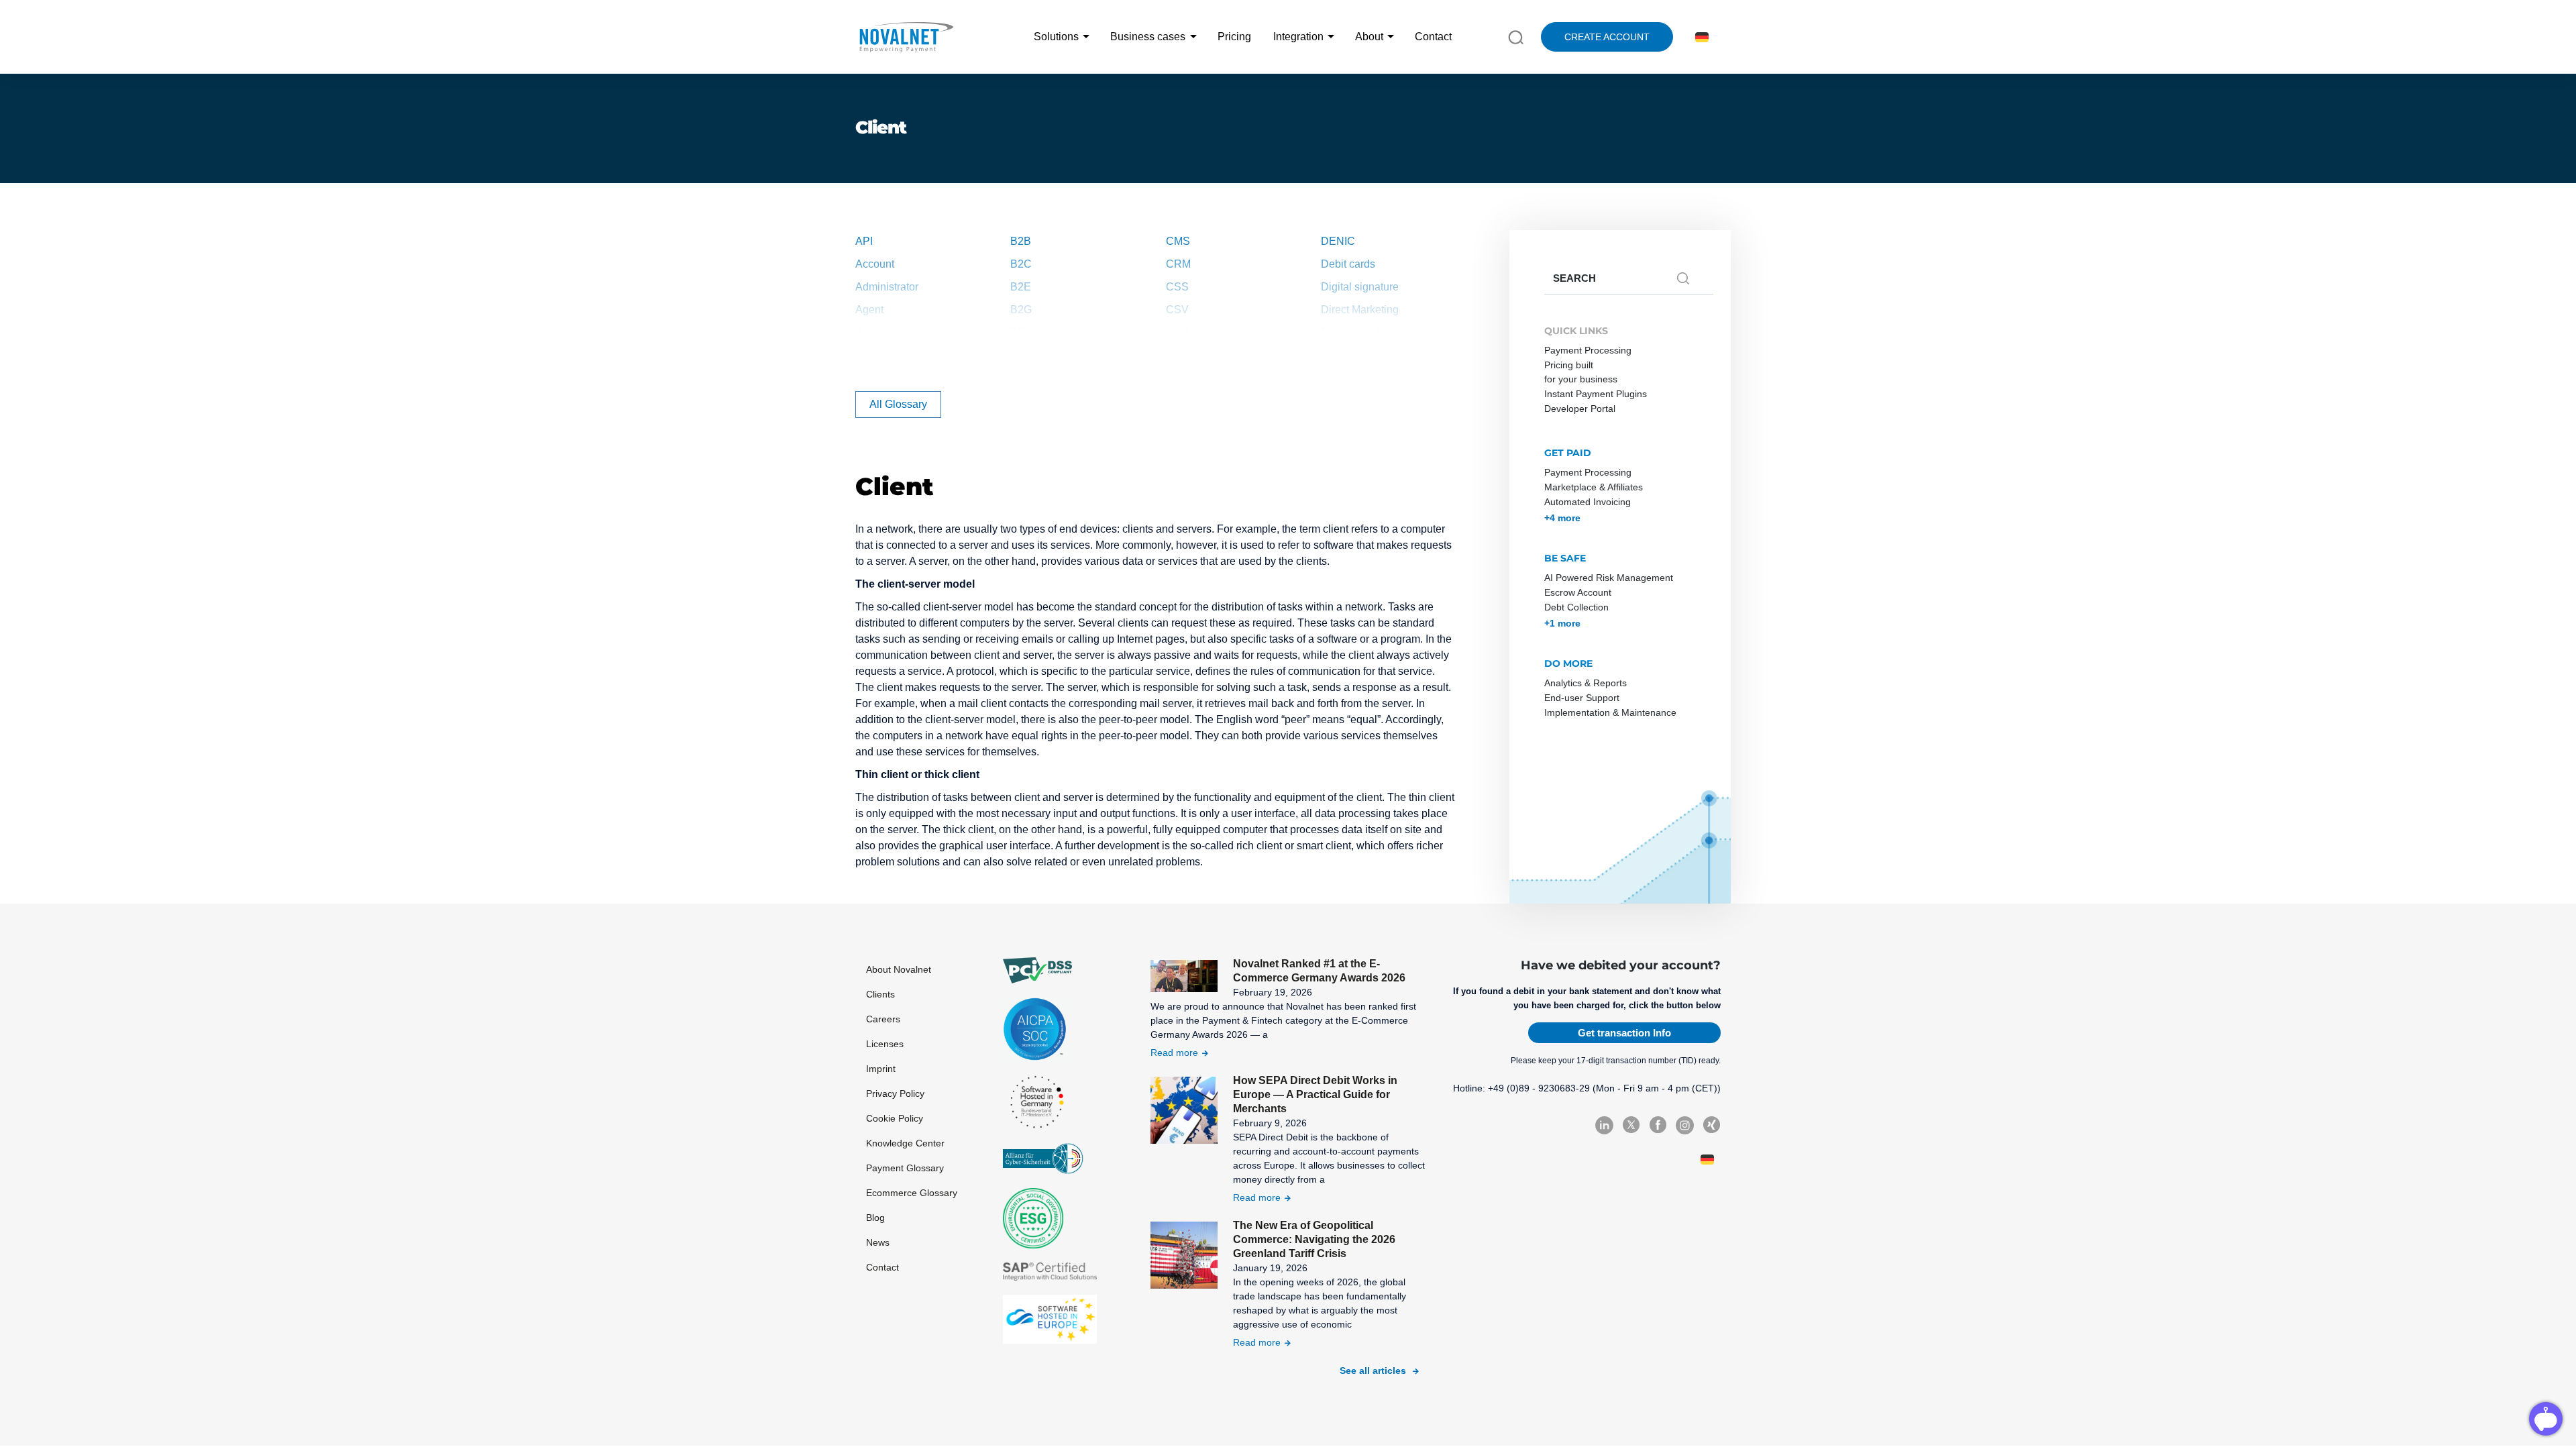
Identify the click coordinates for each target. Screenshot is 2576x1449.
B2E (1021, 287)
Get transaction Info (1624, 1033)
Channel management (1219, 355)
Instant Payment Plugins (1596, 394)
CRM (1178, 264)
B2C (1021, 264)
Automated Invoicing (1588, 502)
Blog (875, 1218)
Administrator (887, 287)
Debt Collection (1576, 607)
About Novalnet (899, 969)
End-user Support (1582, 698)
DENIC (1338, 241)
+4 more (1562, 518)
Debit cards (1348, 264)
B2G (1021, 310)
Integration (1298, 37)
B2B (1021, 241)
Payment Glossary (905, 1168)
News (878, 1242)
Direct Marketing (1360, 310)
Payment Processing (1588, 350)
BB (1018, 332)
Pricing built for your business (1581, 372)
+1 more (1562, 623)
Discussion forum (1362, 332)
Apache (874, 332)
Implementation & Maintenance (1610, 712)
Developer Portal (1580, 409)
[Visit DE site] (1700, 37)
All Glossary (898, 404)
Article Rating (888, 355)
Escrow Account (1578, 592)
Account (875, 264)
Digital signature (1360, 287)
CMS (1178, 241)
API (864, 241)
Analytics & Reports (1586, 683)
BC (1018, 355)
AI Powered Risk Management (1609, 578)
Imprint (881, 1069)
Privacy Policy (895, 1093)
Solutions (1056, 37)
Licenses (885, 1044)
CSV (1177, 310)
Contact (1433, 37)
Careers (883, 1019)
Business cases (1148, 37)
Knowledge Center (905, 1143)
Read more (1174, 1053)
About (1369, 37)
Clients (880, 994)
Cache (1182, 332)
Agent (869, 310)
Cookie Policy (895, 1118)
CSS (1177, 287)
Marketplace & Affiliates (1594, 487)
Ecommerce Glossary (912, 1193)
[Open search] (1516, 36)
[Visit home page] (906, 37)
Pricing (1234, 37)
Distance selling (1359, 355)
